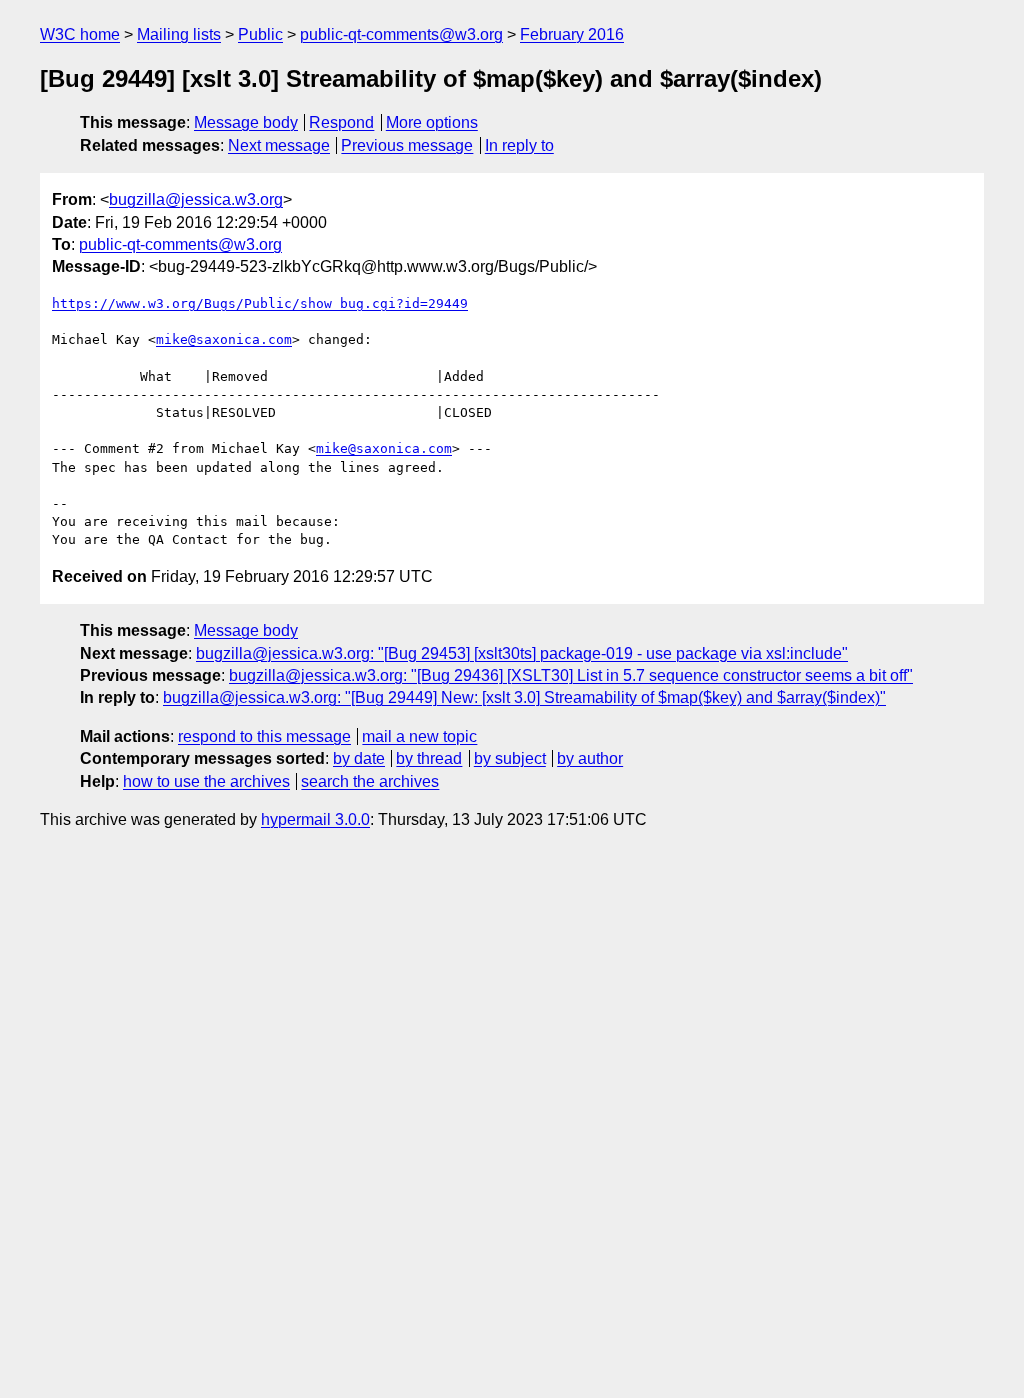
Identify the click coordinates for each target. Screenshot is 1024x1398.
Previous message (407, 145)
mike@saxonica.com (224, 339)
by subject (510, 758)
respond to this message (264, 736)
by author (590, 758)
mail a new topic (419, 736)
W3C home (80, 34)
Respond (341, 122)
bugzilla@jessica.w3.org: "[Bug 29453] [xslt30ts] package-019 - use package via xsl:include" (522, 653)
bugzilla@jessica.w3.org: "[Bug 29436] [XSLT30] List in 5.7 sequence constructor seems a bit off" (571, 675)
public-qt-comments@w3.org (401, 34)
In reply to (519, 145)
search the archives (370, 781)
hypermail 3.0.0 (315, 819)
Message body (246, 122)
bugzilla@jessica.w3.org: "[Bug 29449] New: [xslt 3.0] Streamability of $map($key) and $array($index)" (524, 697)
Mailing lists (179, 34)
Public (260, 34)
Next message (279, 145)
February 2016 (572, 34)
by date (359, 758)
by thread (429, 758)
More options (432, 122)
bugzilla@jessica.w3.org (196, 199)
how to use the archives (206, 781)
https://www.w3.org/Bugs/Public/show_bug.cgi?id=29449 (260, 303)
